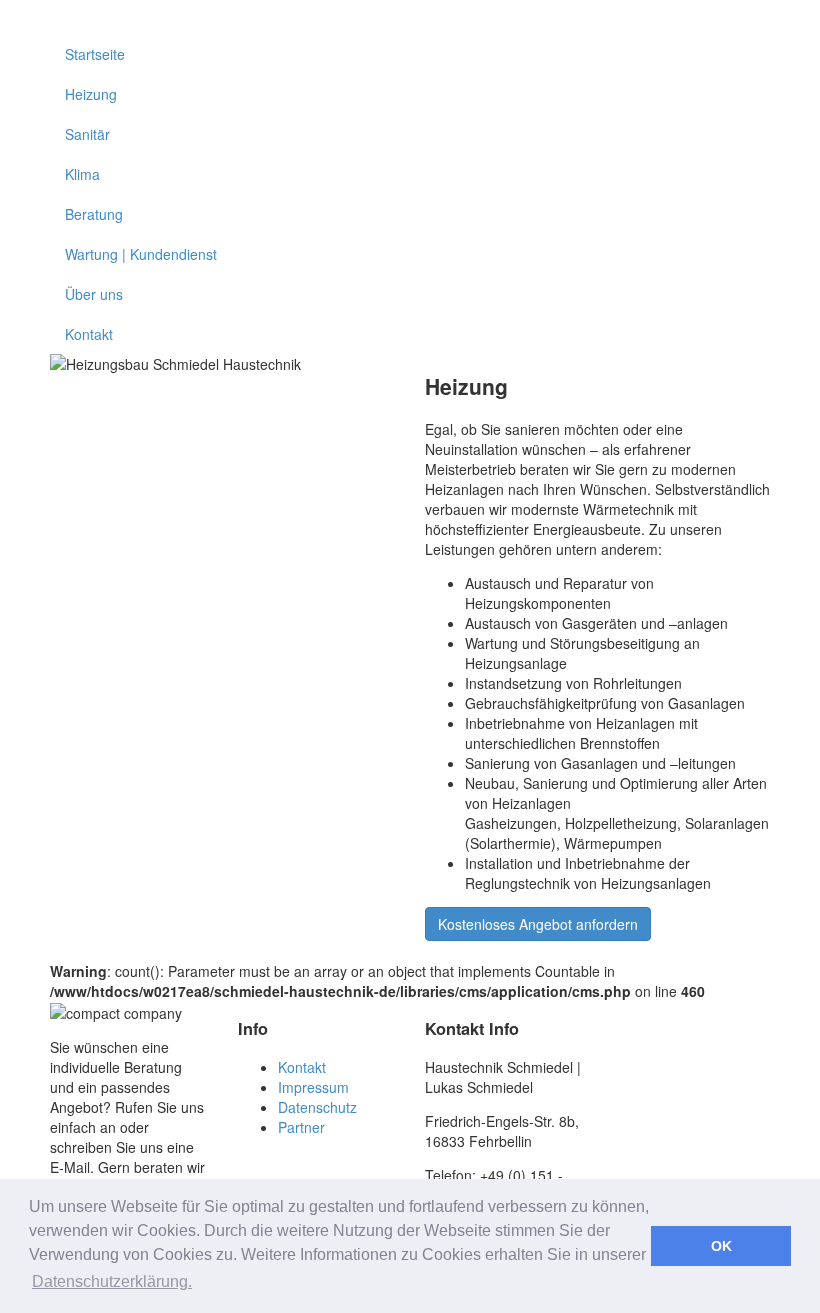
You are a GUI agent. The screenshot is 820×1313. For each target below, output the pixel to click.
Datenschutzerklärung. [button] (112, 1281)
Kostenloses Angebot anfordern (538, 924)
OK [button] (721, 1246)
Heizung (91, 94)
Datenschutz (317, 1107)
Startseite (95, 54)
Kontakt (89, 334)
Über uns (94, 294)
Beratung (94, 214)
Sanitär (87, 134)
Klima (82, 174)
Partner (301, 1127)
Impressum (313, 1087)
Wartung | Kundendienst (141, 254)
